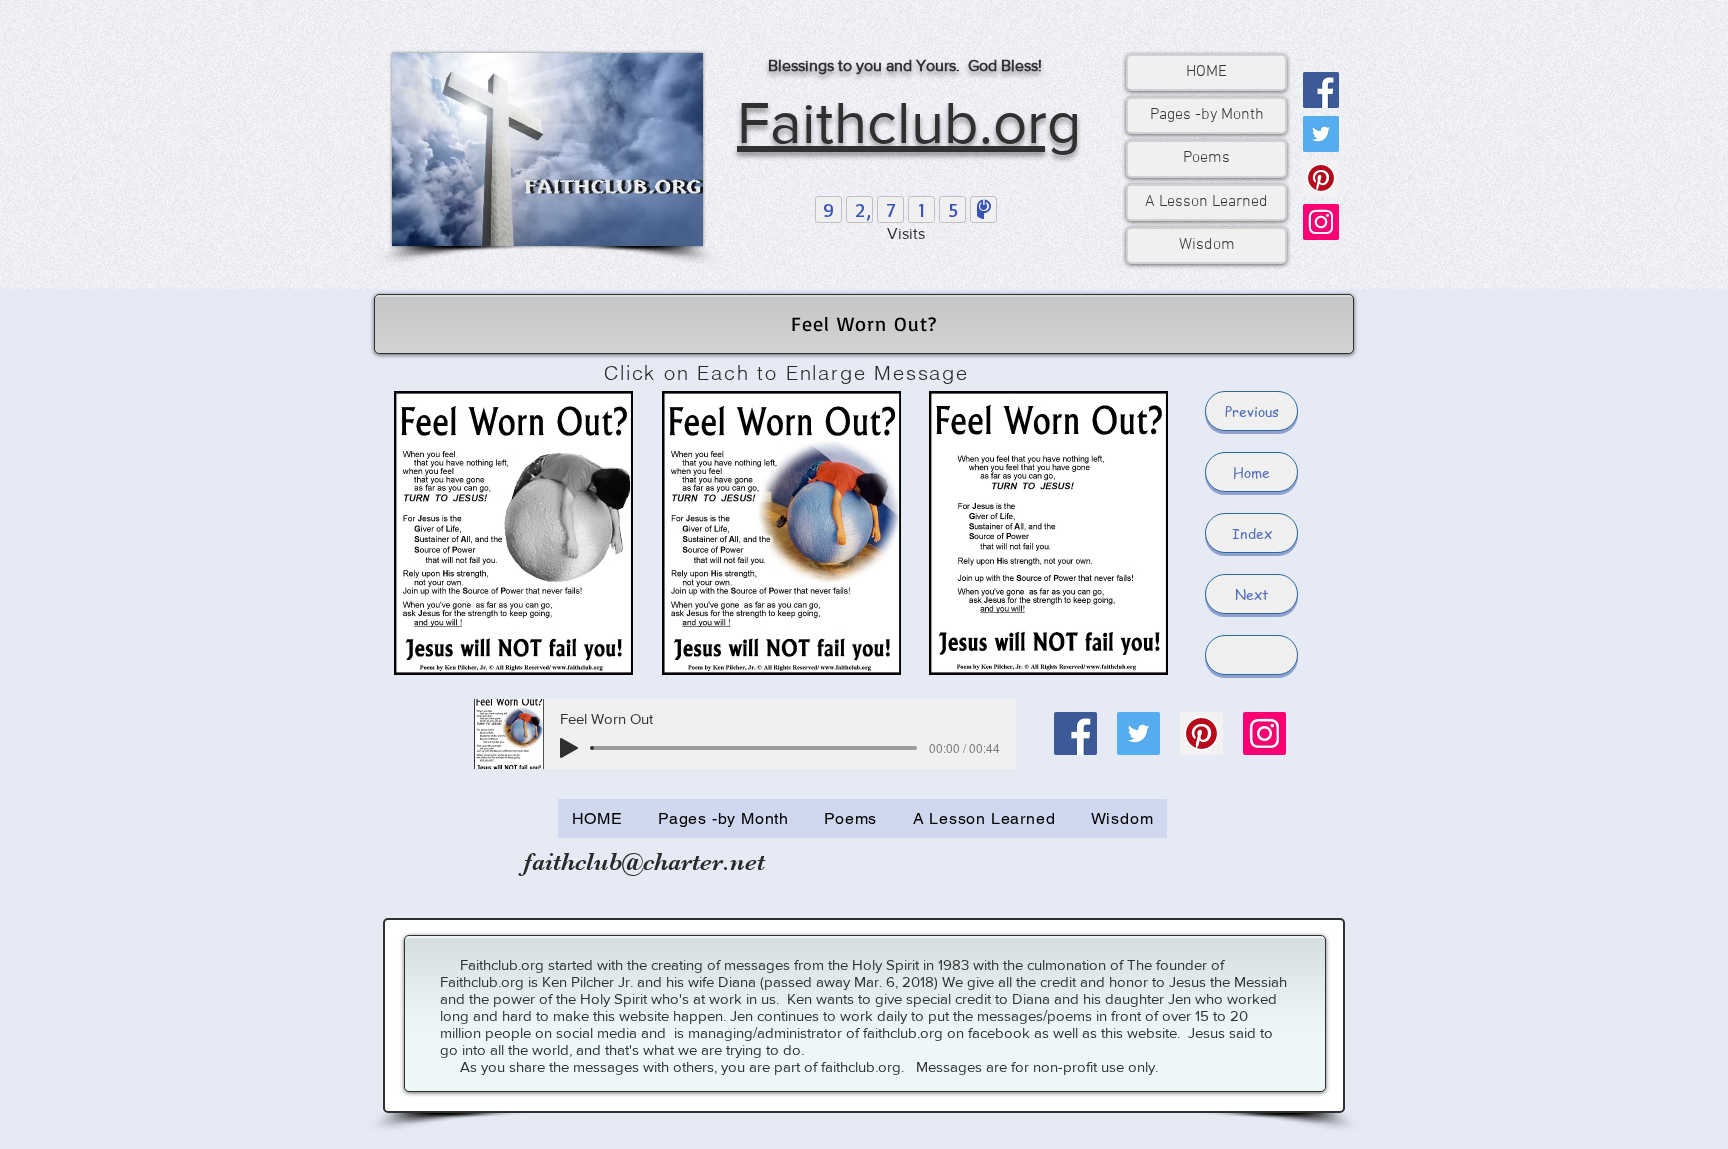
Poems (1206, 158)
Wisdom (1207, 245)
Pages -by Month (1207, 115)
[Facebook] (1321, 90)
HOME (1206, 72)
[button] (1251, 655)
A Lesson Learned (1206, 202)
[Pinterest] (1321, 178)
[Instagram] (1321, 222)
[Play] (569, 748)
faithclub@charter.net (644, 861)
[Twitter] (1321, 134)
